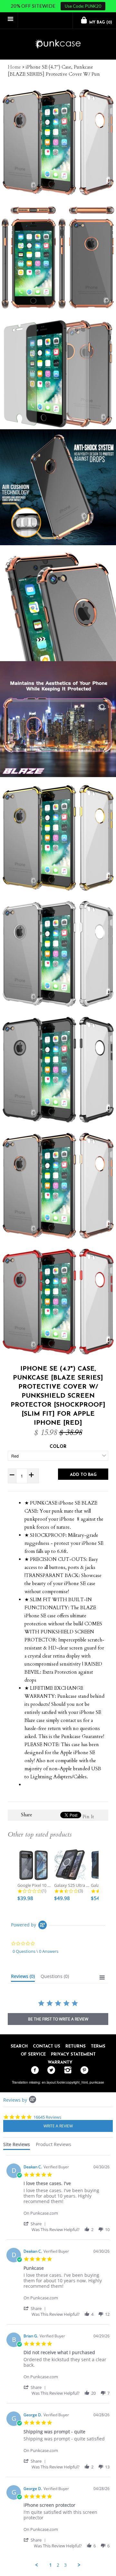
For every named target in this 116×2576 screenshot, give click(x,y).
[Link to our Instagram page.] (66, 2070)
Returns (76, 2046)
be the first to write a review (58, 2019)
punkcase (97, 2082)
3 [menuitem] (65, 2565)
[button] (36, 2224)
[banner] (58, 44)
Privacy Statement (73, 2054)
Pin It (88, 1817)
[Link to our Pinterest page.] (83, 2070)
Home (14, 67)
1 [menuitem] (51, 2565)
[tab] (23, 1978)
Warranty (60, 2063)
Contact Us (47, 2046)
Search (19, 2046)
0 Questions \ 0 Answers (35, 1951)
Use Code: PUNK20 (83, 6)
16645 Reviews (47, 2117)
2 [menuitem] (58, 2565)
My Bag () (100, 23)
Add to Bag (83, 1475)
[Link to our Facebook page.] (33, 2070)
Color (58, 1447)
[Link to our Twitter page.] (50, 2070)
